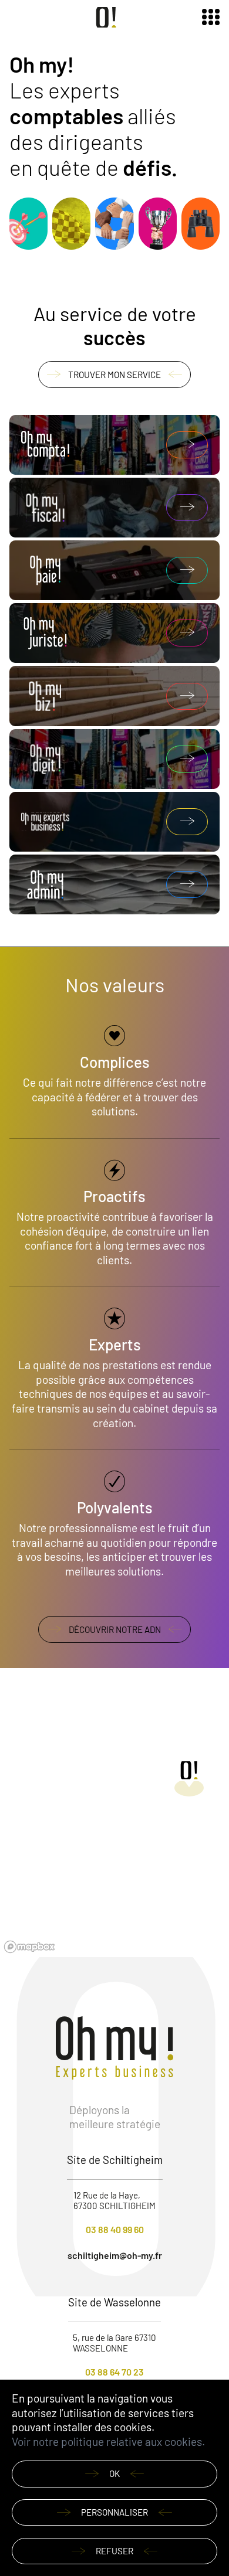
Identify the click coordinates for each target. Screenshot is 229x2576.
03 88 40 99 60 (115, 2229)
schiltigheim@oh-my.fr (115, 2255)
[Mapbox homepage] (29, 1947)
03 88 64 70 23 (114, 2372)
